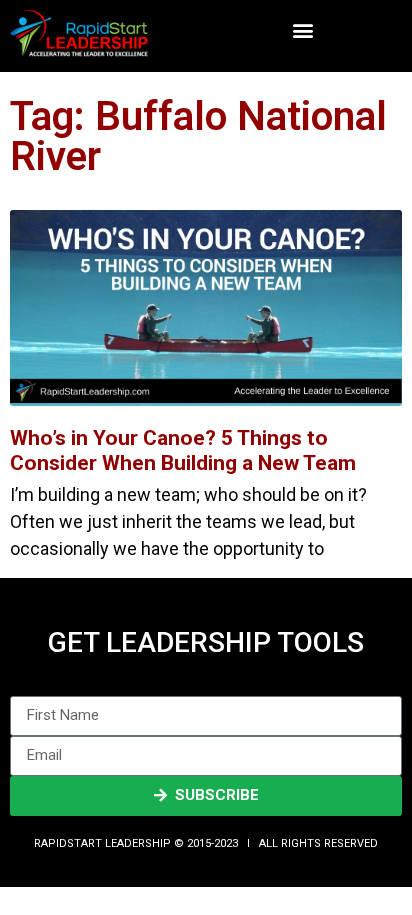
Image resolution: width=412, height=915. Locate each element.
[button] (302, 30)
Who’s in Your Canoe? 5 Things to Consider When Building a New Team (183, 450)
